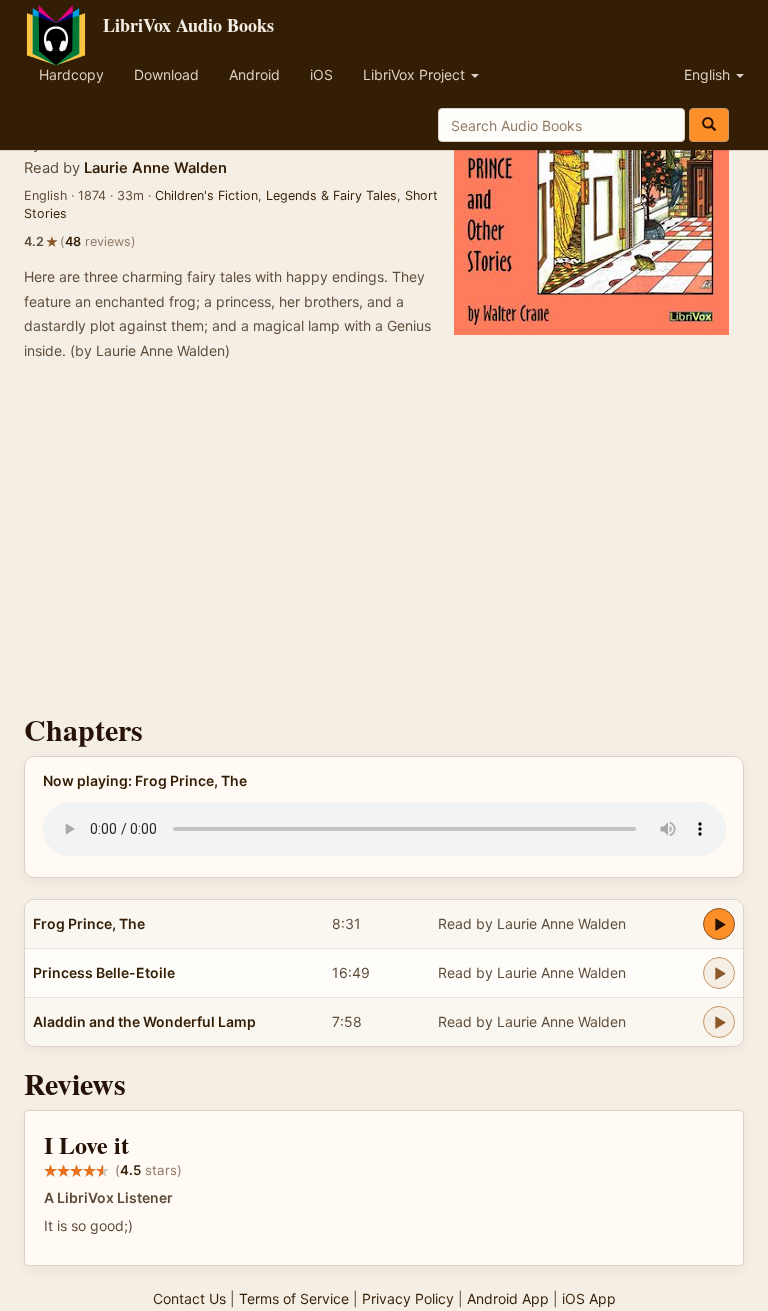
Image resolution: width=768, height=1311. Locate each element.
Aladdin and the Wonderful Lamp (144, 1021)
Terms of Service (294, 1298)
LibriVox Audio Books (188, 25)
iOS (321, 74)
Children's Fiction (206, 195)
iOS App (589, 1298)
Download (166, 74)
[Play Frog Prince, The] (719, 924)
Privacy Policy (408, 1298)
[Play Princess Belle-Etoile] (719, 973)
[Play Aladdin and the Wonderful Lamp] (719, 1022)
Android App (508, 1298)
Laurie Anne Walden (155, 168)
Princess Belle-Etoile (104, 972)
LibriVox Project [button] (416, 74)
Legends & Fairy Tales (331, 195)
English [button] (709, 74)
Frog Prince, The (89, 923)
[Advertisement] (384, 543)
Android (254, 74)
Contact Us (189, 1298)
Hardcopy (71, 74)
